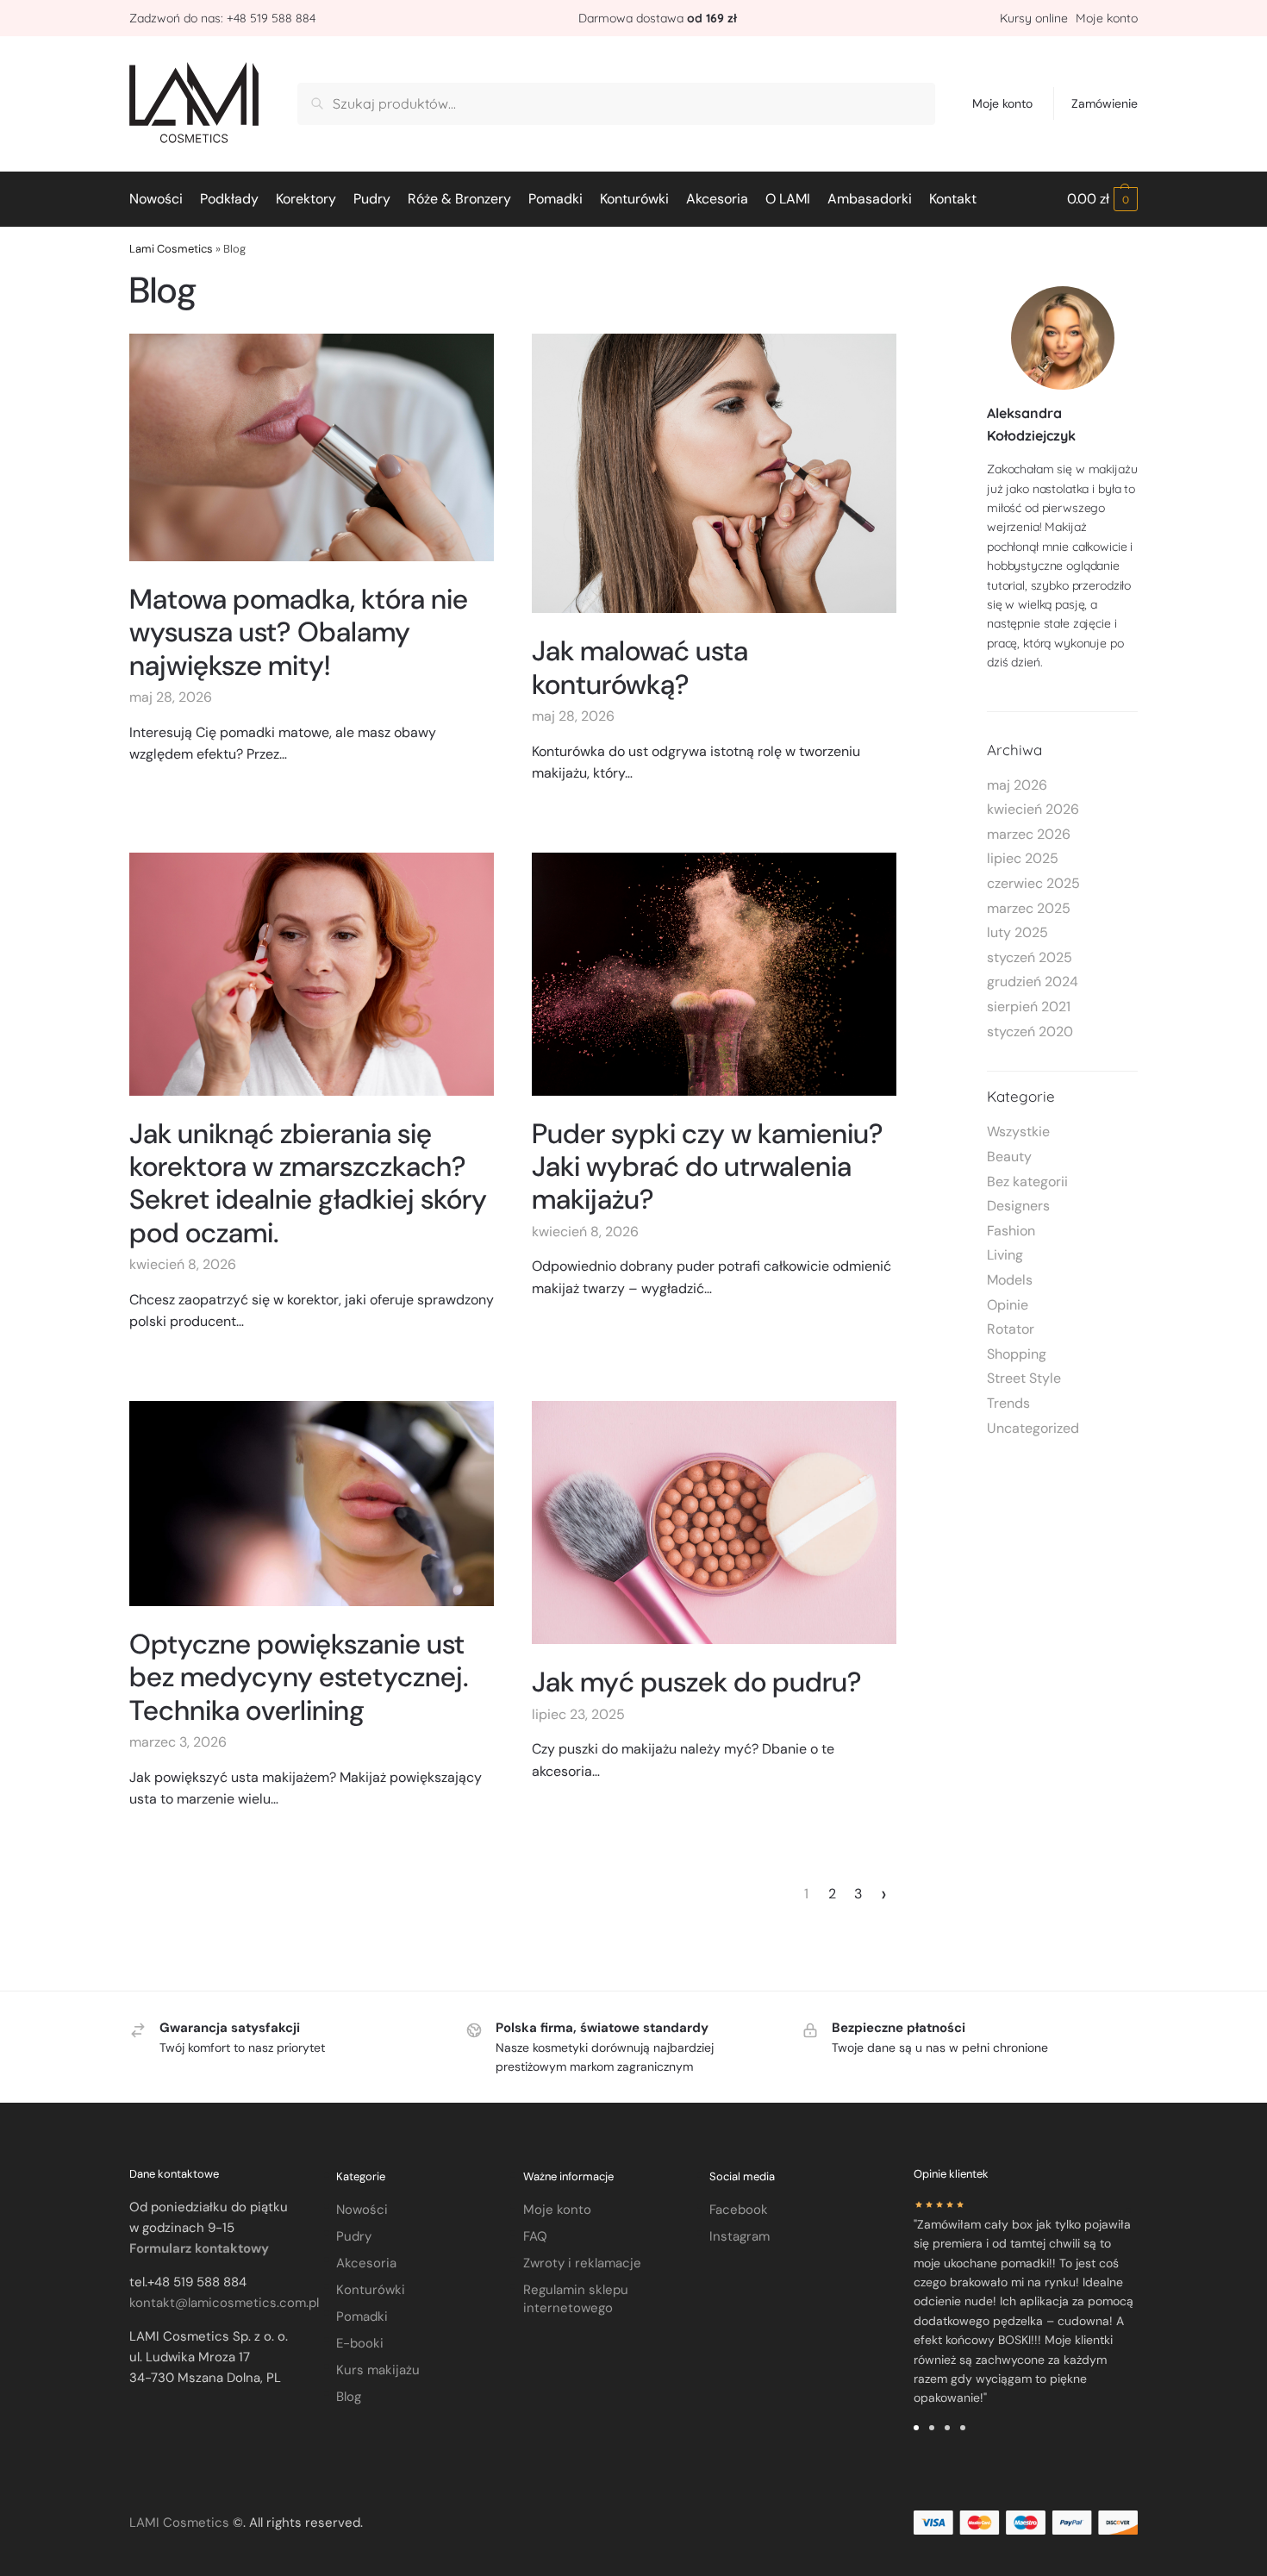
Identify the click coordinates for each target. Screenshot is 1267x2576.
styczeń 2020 (1030, 1032)
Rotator (1011, 1329)
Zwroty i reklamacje (582, 2263)
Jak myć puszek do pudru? (697, 1682)
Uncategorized (1033, 1428)
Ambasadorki (870, 199)
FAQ (535, 2236)
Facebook (739, 2210)
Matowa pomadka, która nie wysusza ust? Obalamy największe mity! (299, 632)
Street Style (1024, 1378)
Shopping (1017, 1354)
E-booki (360, 2343)
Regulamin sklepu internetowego (576, 2299)
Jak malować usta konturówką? (640, 667)
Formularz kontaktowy (199, 2248)
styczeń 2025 (1030, 957)
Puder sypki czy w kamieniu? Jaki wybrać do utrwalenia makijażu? (708, 1167)
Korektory (306, 199)
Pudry (372, 199)
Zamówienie (1105, 103)
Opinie (1008, 1305)
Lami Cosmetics (171, 249)
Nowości (156, 199)
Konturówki (634, 199)
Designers (1018, 1206)
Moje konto (1107, 18)
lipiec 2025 (1023, 858)
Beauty (1009, 1157)
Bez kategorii (1027, 1182)
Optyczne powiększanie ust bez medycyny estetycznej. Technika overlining (299, 1677)
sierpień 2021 (1029, 1007)
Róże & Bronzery (459, 199)
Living (1005, 1255)
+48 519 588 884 (271, 18)
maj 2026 (1017, 785)
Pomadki (555, 199)
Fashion (1011, 1231)
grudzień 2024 (1033, 982)
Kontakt (953, 199)
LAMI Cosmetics (179, 2523)
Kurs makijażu (378, 2370)
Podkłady (229, 199)
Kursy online (1036, 18)
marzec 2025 (1029, 908)
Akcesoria (717, 199)
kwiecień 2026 (1033, 809)
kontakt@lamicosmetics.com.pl (224, 2303)
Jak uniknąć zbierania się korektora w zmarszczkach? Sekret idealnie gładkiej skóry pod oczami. (308, 1183)
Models (1010, 1280)
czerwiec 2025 (1033, 883)
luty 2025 (1017, 932)
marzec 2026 (1029, 834)
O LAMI (788, 199)
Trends (1008, 1403)
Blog (349, 2397)
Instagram (740, 2236)
